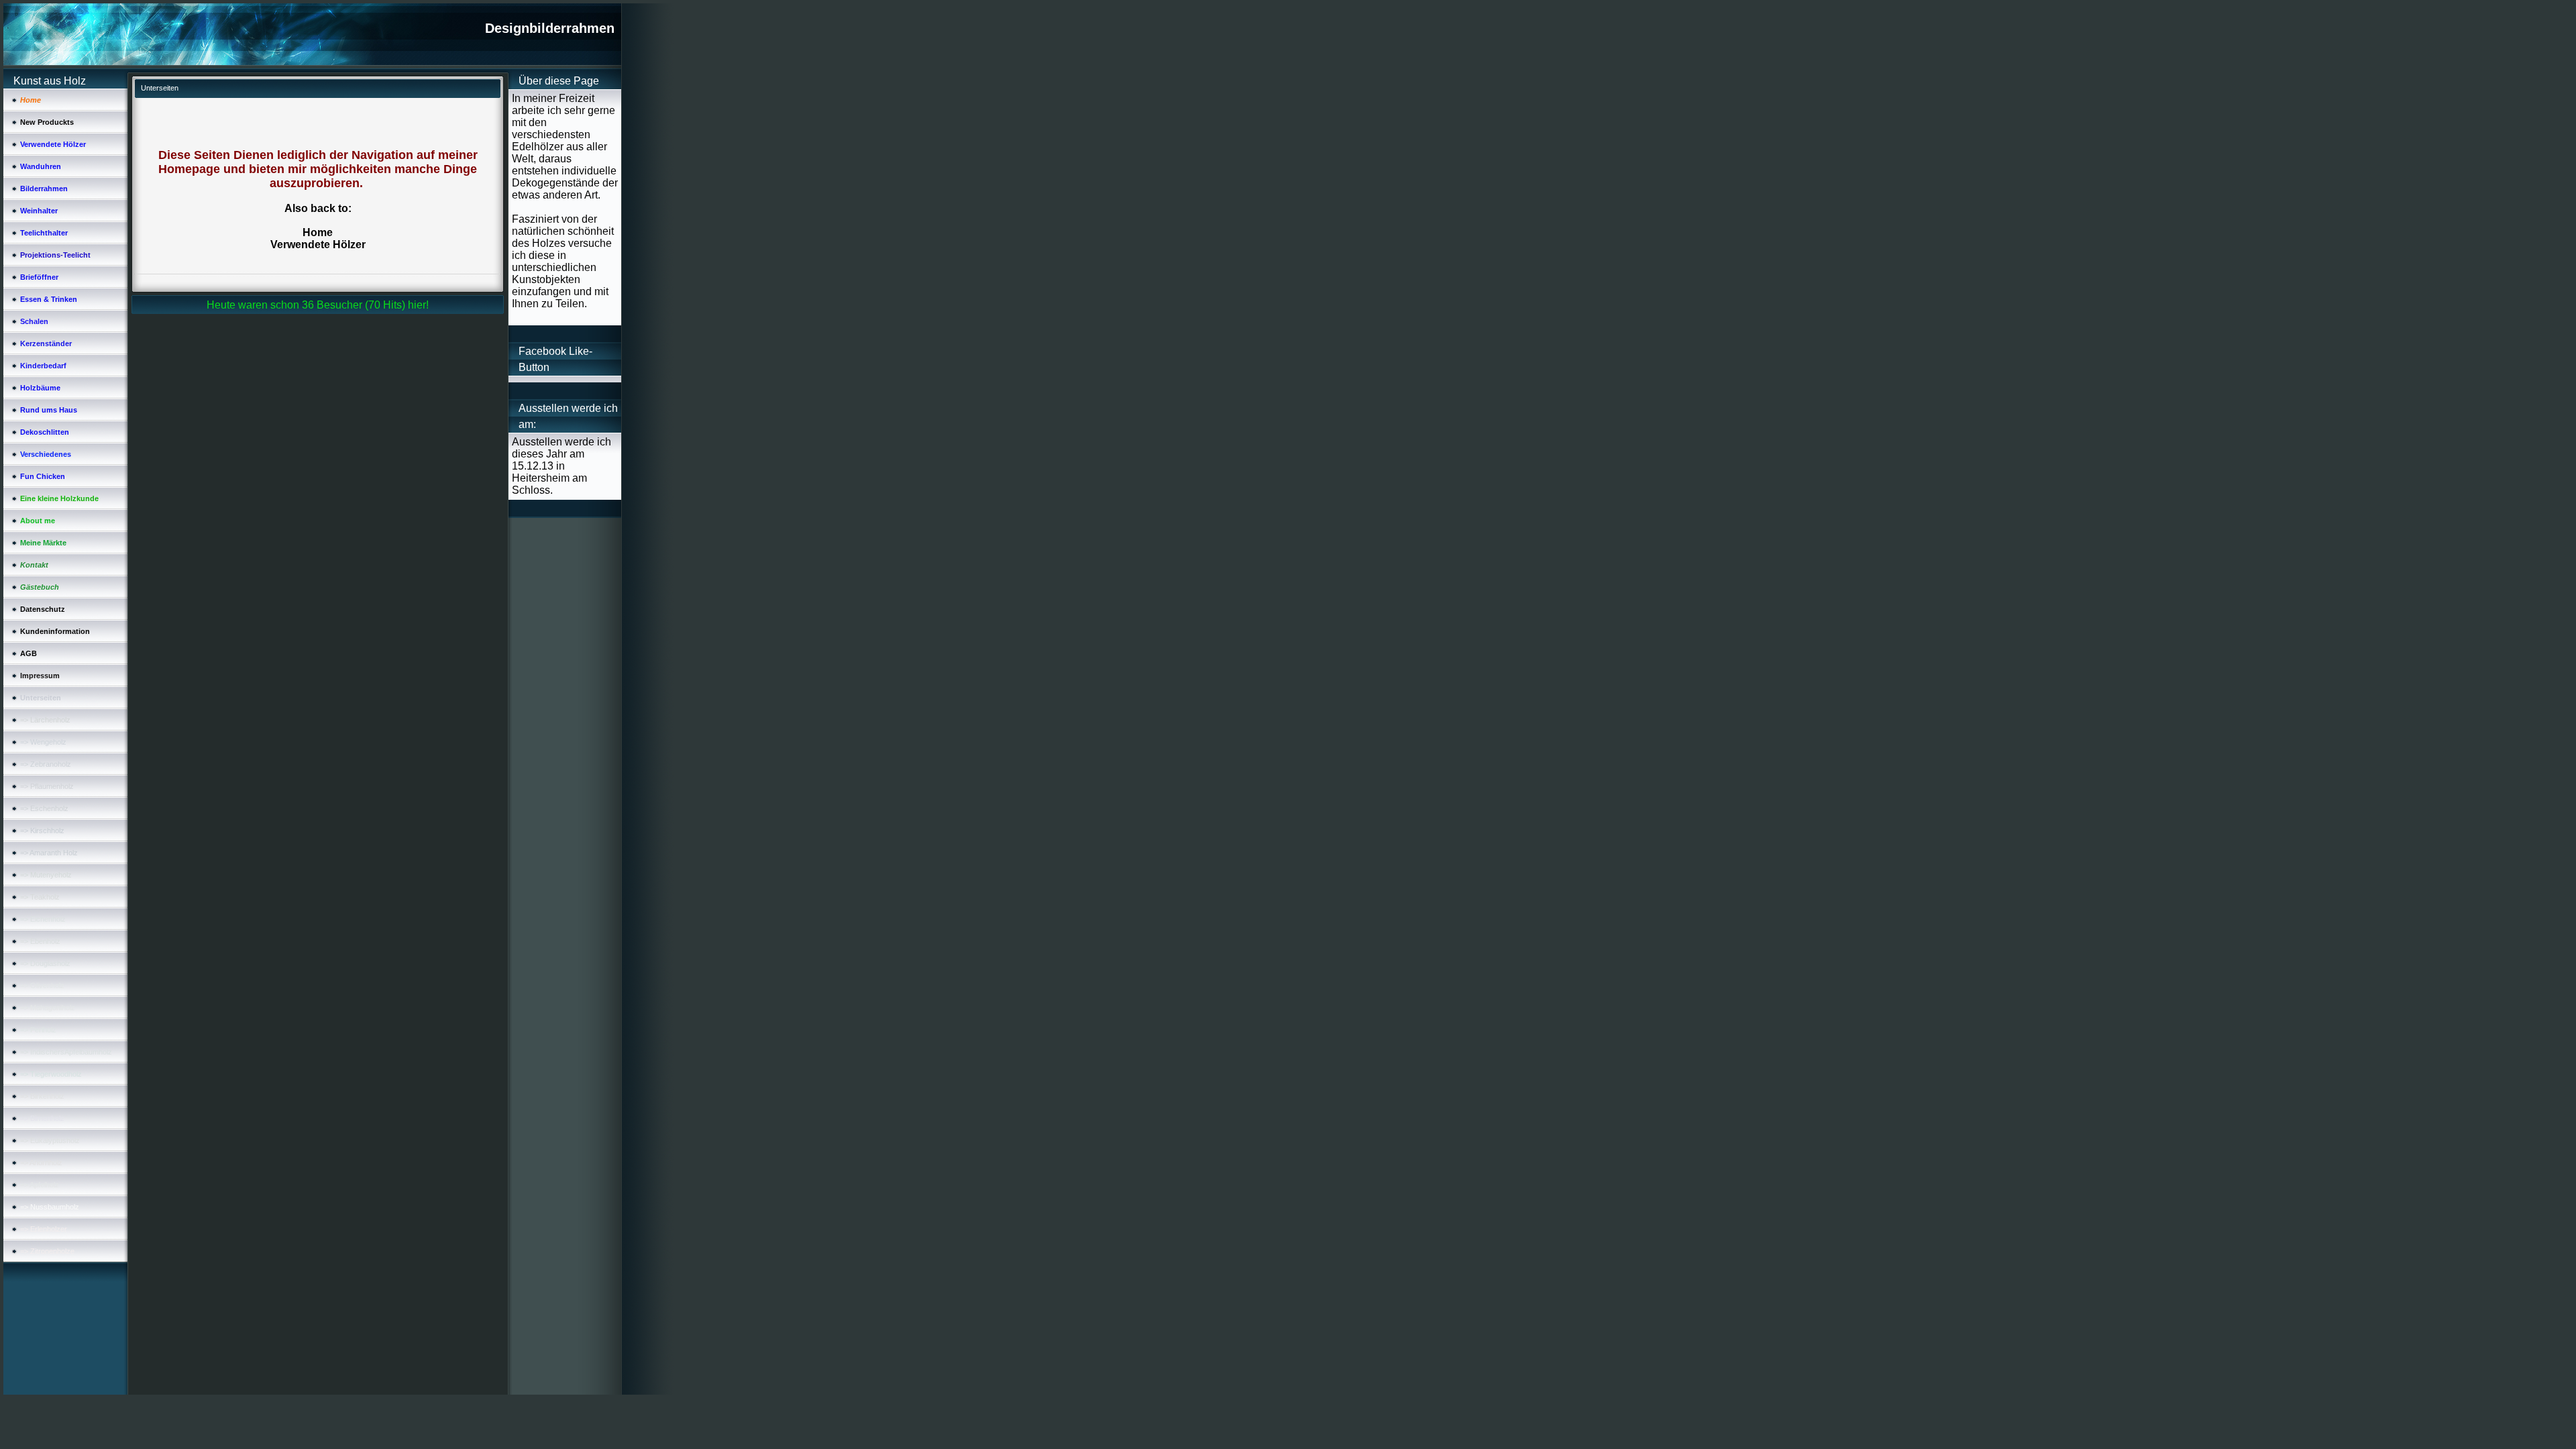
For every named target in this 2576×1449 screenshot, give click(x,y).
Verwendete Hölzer (318, 245)
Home (318, 232)
